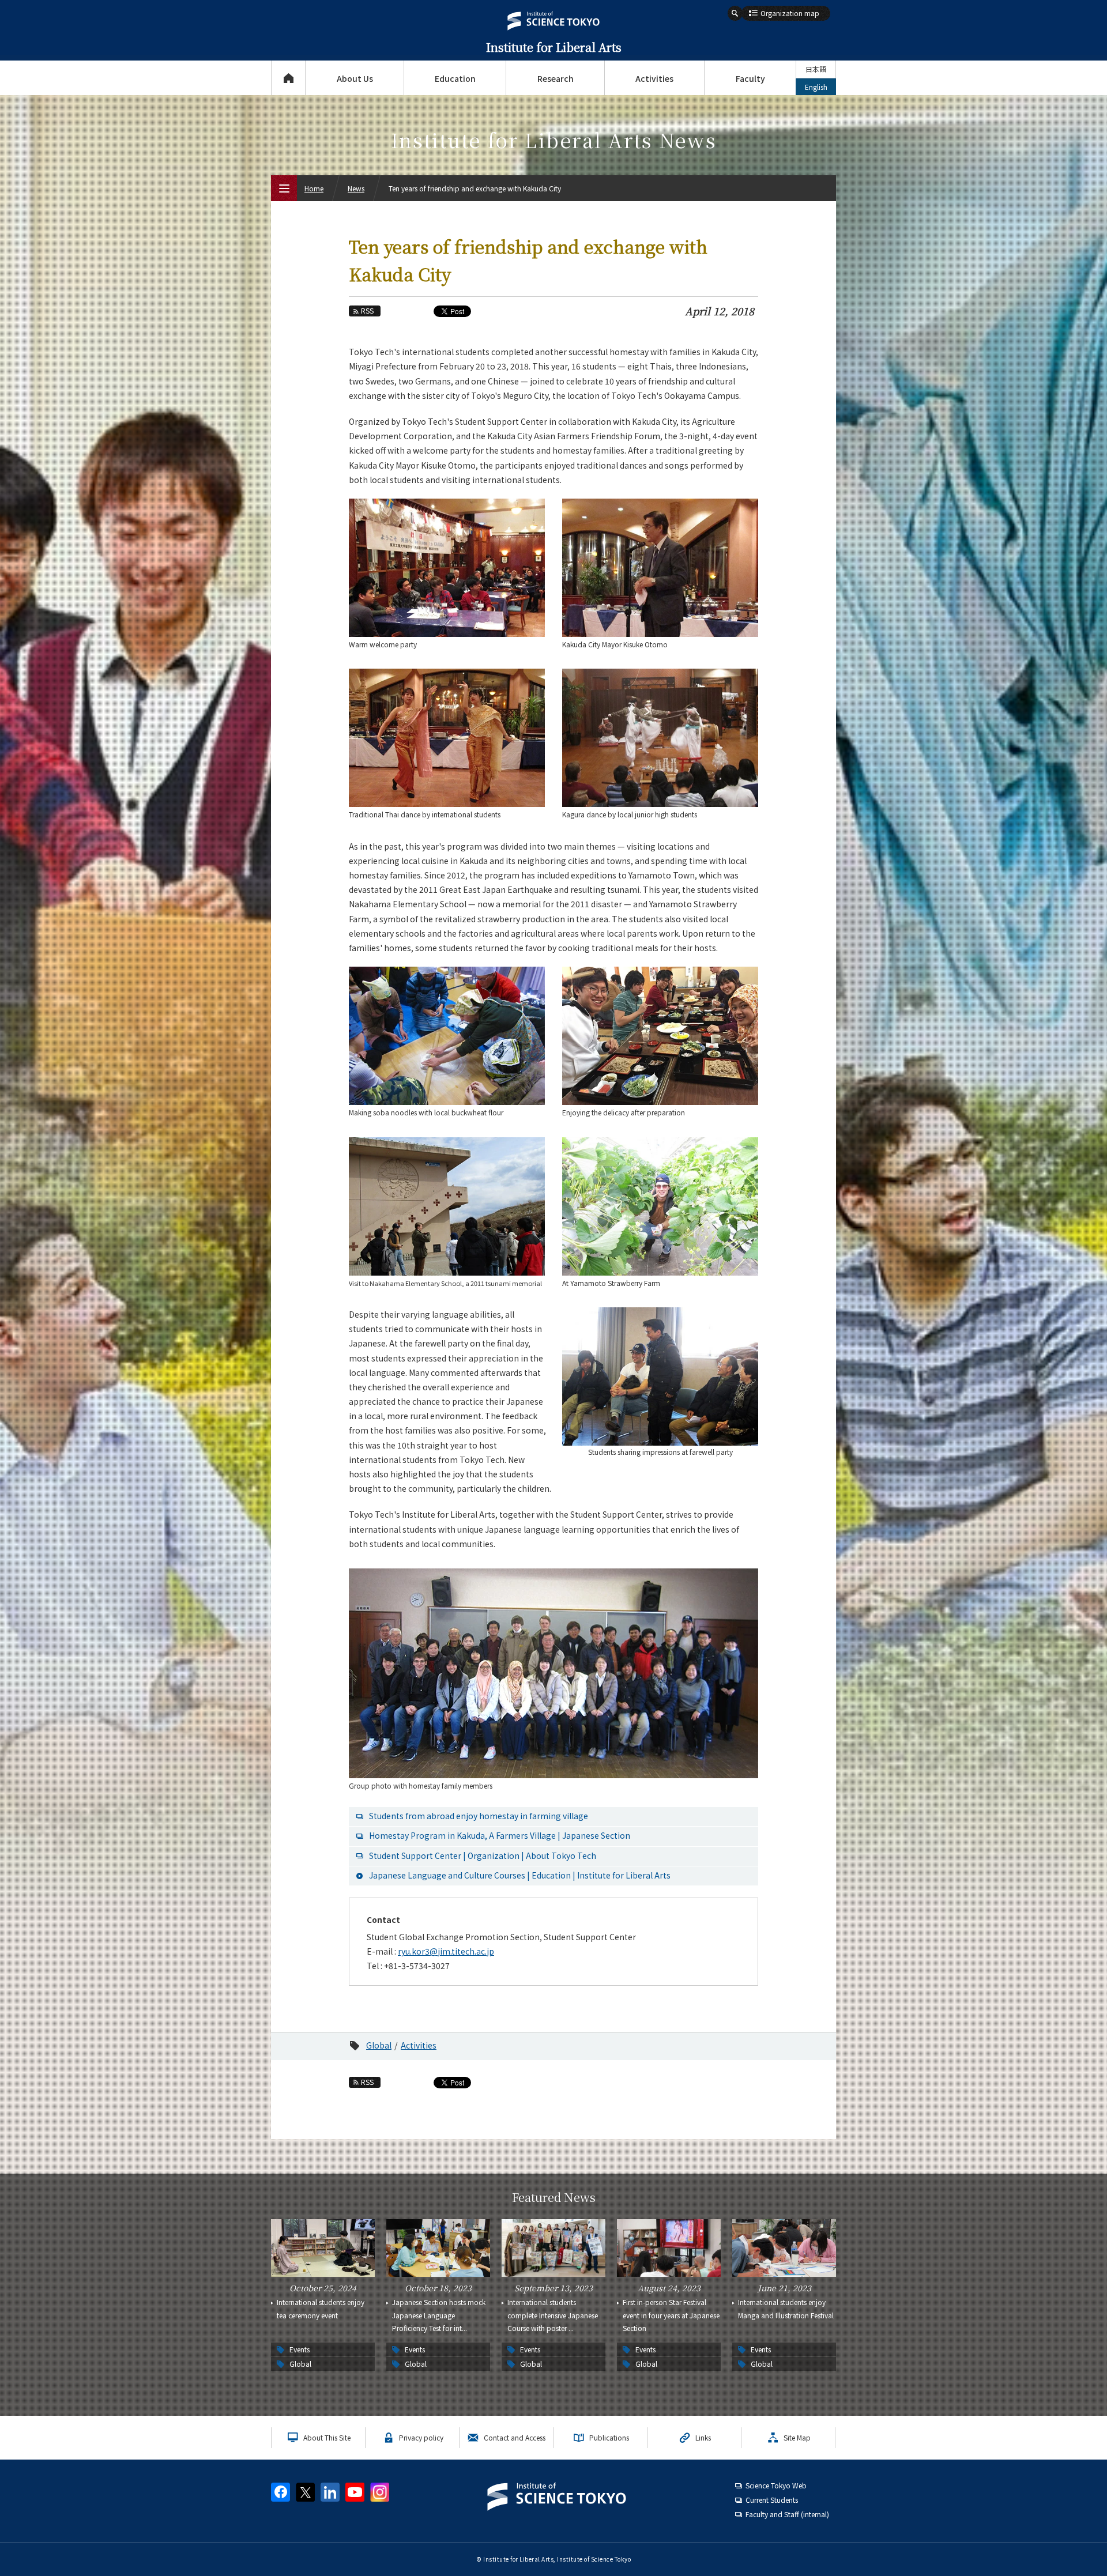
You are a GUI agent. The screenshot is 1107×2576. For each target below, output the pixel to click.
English (816, 87)
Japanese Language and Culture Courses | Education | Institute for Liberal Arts (520, 1875)
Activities (654, 78)
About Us (355, 78)
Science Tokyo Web (776, 2485)
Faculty (750, 78)
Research (556, 78)
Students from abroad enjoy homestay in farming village (479, 1816)
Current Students (772, 2500)
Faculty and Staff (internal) (787, 2514)
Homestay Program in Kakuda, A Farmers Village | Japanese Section (500, 1835)
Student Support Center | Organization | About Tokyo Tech (483, 1855)
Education (455, 78)
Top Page (288, 78)
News (356, 188)
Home (314, 188)
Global (379, 2045)
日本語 (816, 69)
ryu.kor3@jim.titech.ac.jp (446, 1951)
